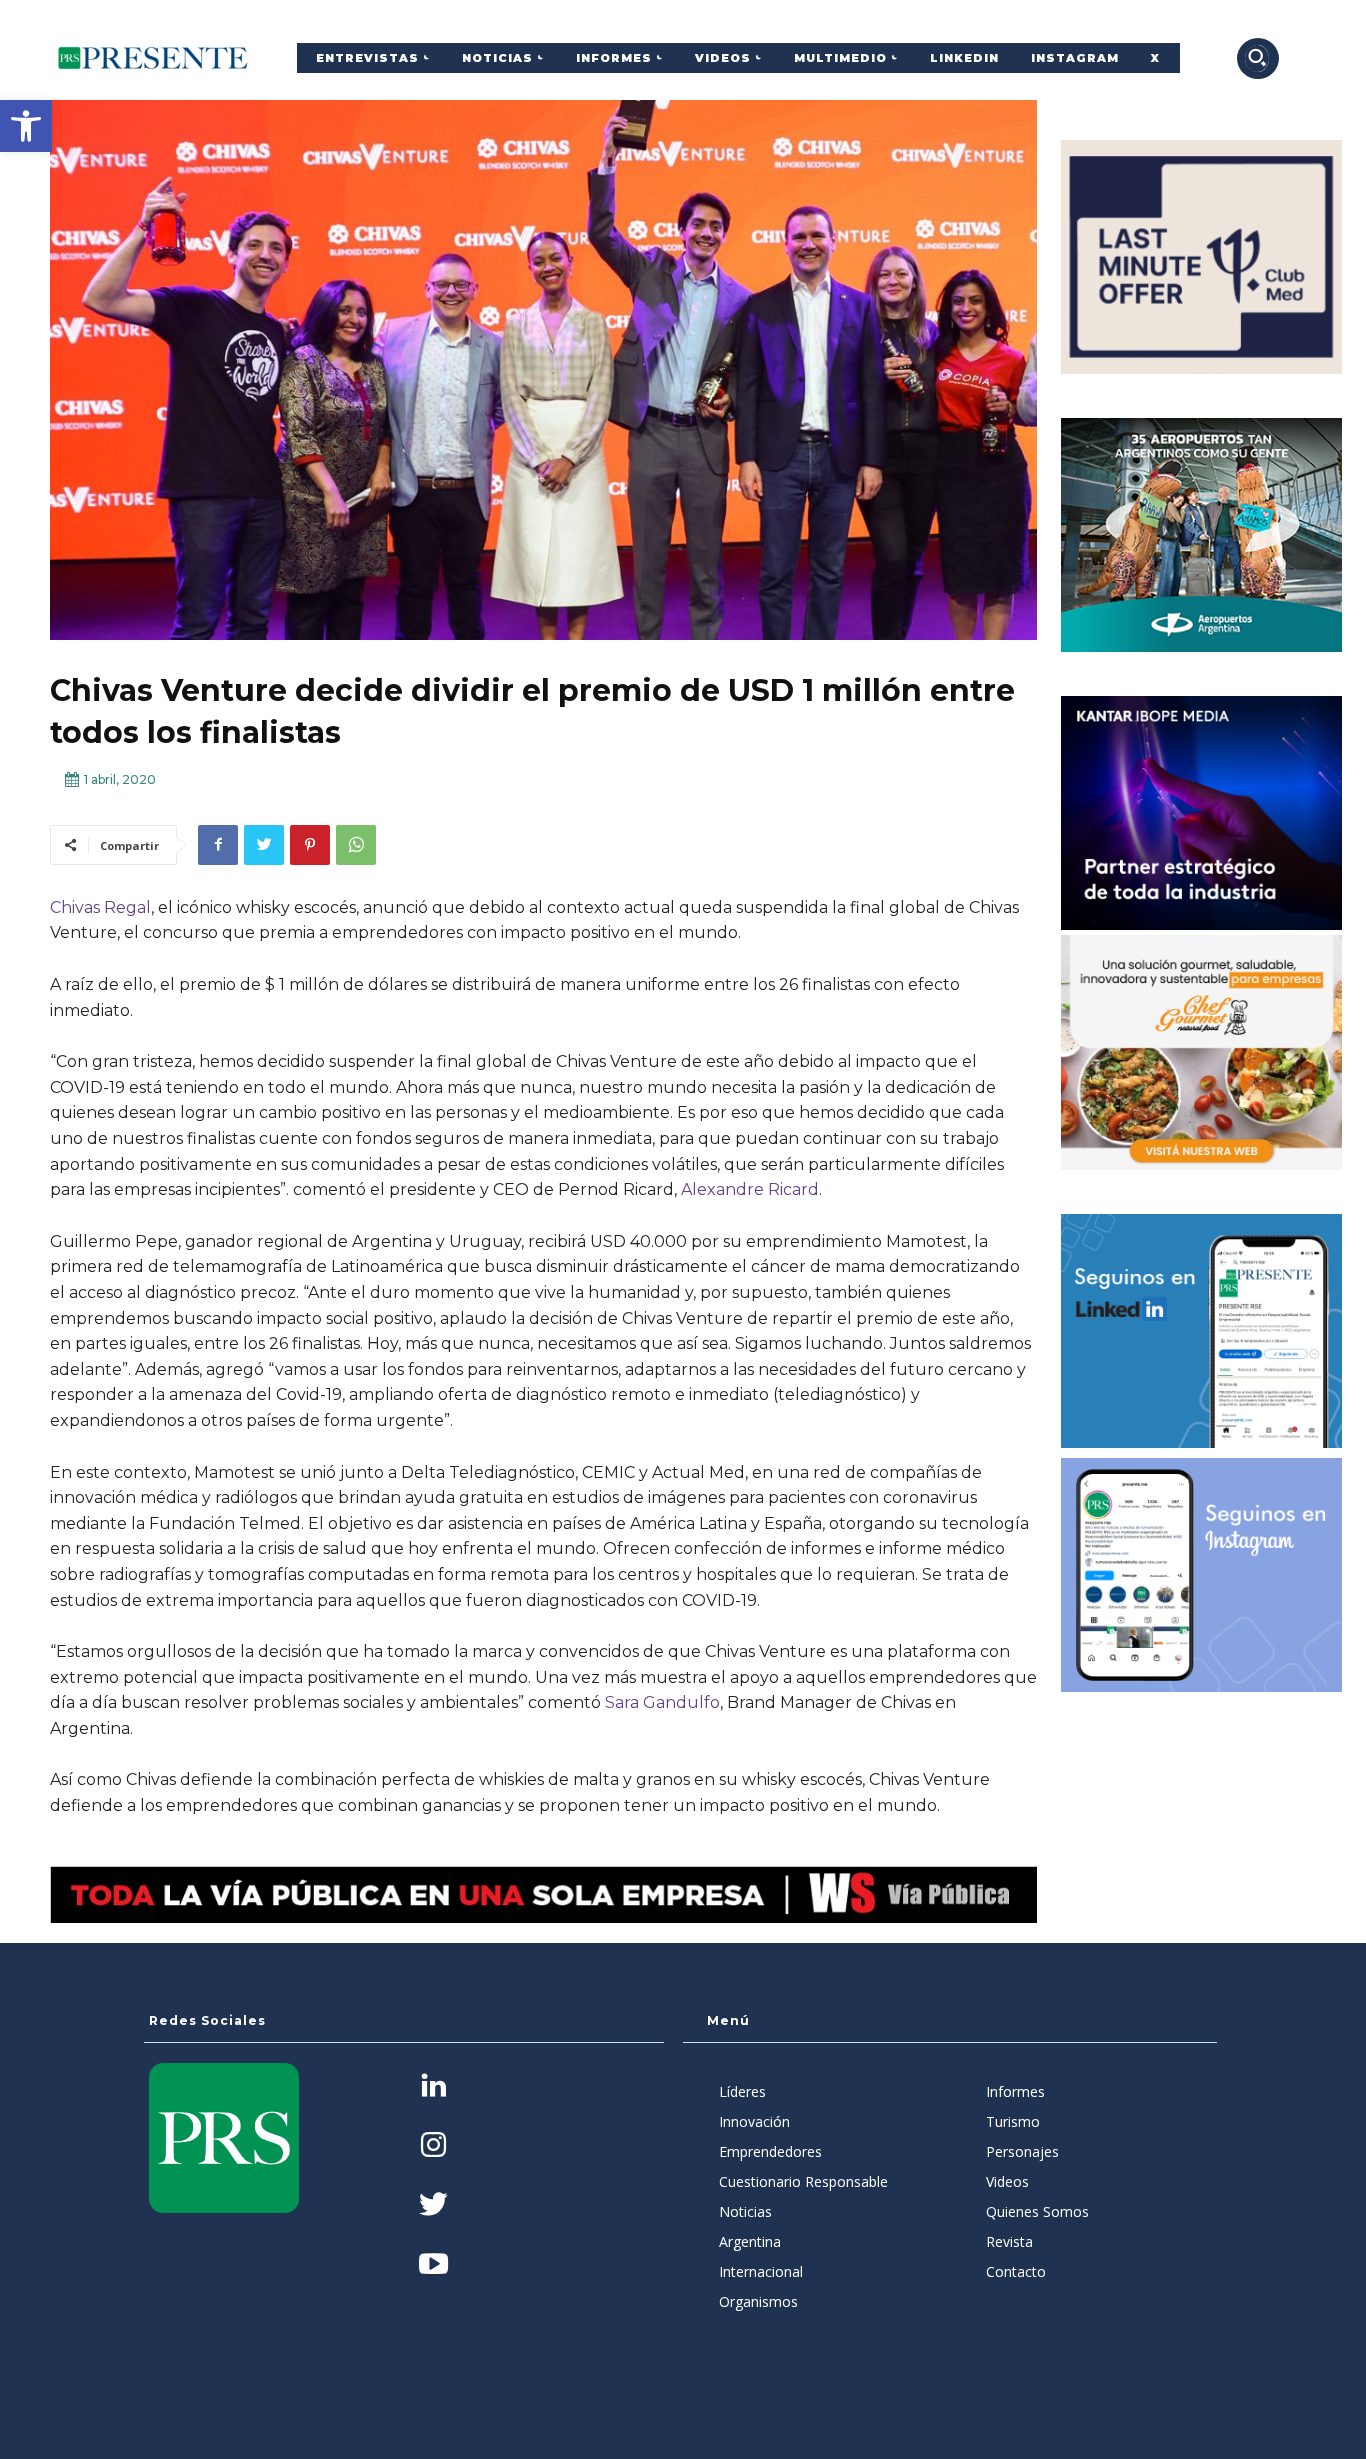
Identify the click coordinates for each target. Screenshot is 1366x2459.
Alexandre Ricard (750, 1189)
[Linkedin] (433, 2087)
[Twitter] (264, 845)
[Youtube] (433, 2265)
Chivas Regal (100, 907)
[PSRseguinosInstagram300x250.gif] (1201, 1575)
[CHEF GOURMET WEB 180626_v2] (1201, 1052)
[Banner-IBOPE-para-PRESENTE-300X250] (1201, 813)
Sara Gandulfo (662, 1702)
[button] (26, 126)
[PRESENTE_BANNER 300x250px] (1201, 257)
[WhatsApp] (356, 845)
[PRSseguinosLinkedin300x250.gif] (1201, 1331)
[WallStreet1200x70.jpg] (543, 1895)
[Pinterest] (310, 845)
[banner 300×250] (1201, 535)
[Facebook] (218, 845)
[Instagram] (433, 2146)
